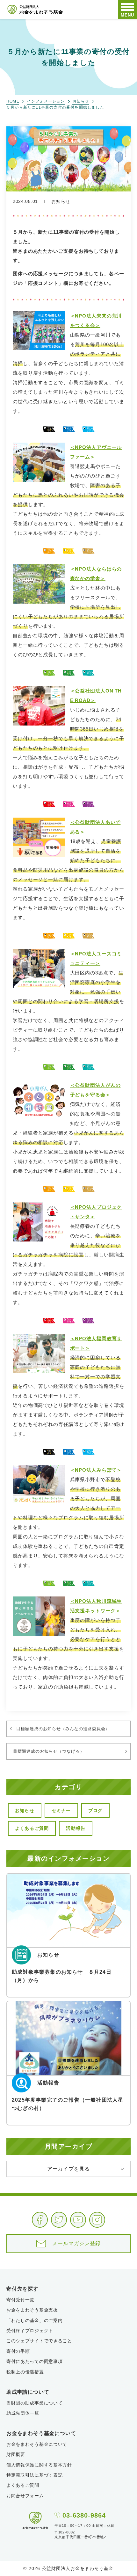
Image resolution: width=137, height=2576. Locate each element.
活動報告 (76, 1828)
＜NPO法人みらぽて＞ (96, 1470)
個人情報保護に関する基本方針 (39, 2465)
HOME (13, 101)
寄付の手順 (18, 2351)
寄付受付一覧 (20, 2300)
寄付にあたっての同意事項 (34, 2361)
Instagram (97, 2220)
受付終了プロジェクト (30, 2331)
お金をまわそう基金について (37, 2444)
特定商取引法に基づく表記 (34, 2475)
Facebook (40, 2220)
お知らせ (81, 101)
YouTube (78, 2220)
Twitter (59, 2220)
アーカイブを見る (68, 2169)
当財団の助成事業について (34, 2403)
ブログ (96, 1810)
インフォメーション (46, 101)
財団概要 (16, 2454)
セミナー (61, 1810)
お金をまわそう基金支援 (32, 2310)
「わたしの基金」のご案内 (34, 2320)
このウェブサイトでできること (39, 2341)
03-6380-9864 (84, 2515)
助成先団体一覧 (23, 2413)
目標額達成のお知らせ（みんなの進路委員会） (63, 1729)
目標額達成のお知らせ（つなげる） (49, 1751)
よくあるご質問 (32, 1828)
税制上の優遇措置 (25, 2372)
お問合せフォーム (25, 2496)
